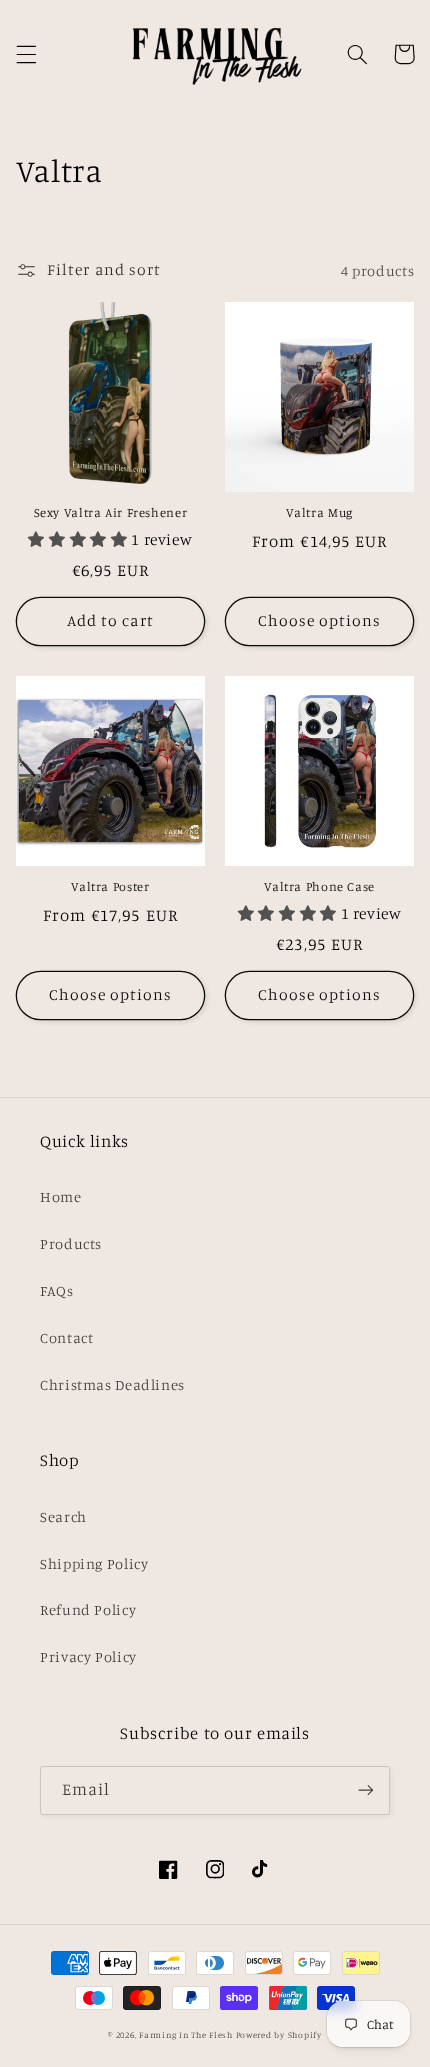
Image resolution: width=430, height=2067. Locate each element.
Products (71, 1243)
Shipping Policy (94, 1563)
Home (61, 1196)
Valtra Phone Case (319, 886)
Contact (66, 1337)
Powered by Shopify (279, 2034)
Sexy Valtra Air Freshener (111, 512)
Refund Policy (88, 1609)
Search (63, 1516)
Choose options (320, 620)
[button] (26, 54)
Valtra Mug (319, 512)
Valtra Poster (110, 886)
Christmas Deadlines (112, 1384)
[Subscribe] (366, 1790)
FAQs (57, 1290)
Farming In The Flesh (186, 2034)
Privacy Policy (88, 1656)
